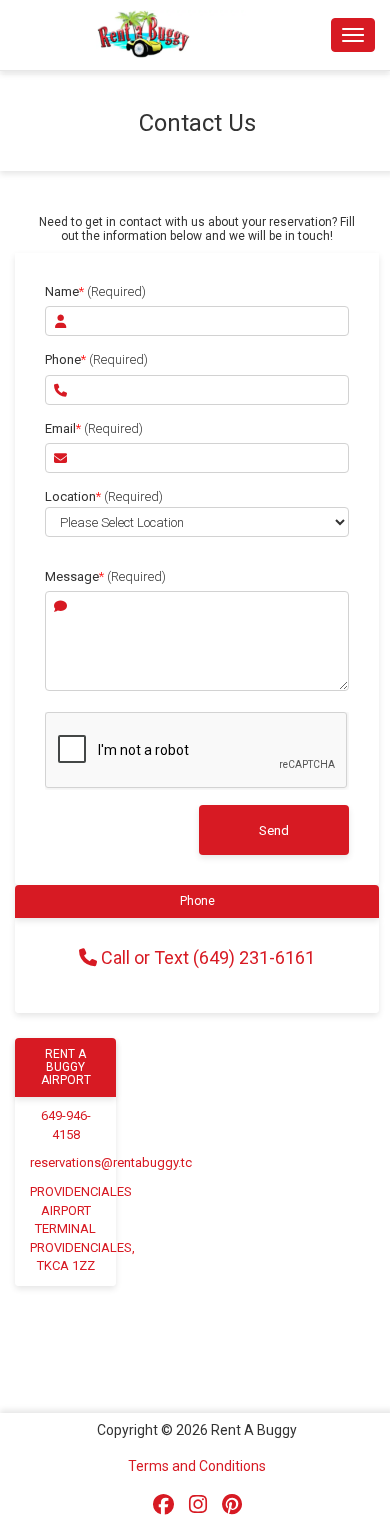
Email (94, 428)
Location (104, 496)
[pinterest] (232, 1505)
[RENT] (197, 545)
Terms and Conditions (197, 1466)
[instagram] (198, 1505)
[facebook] (163, 1505)
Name (95, 291)
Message (105, 576)
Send (274, 830)
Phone (96, 359)
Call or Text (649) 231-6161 (206, 957)
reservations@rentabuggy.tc (111, 1162)
